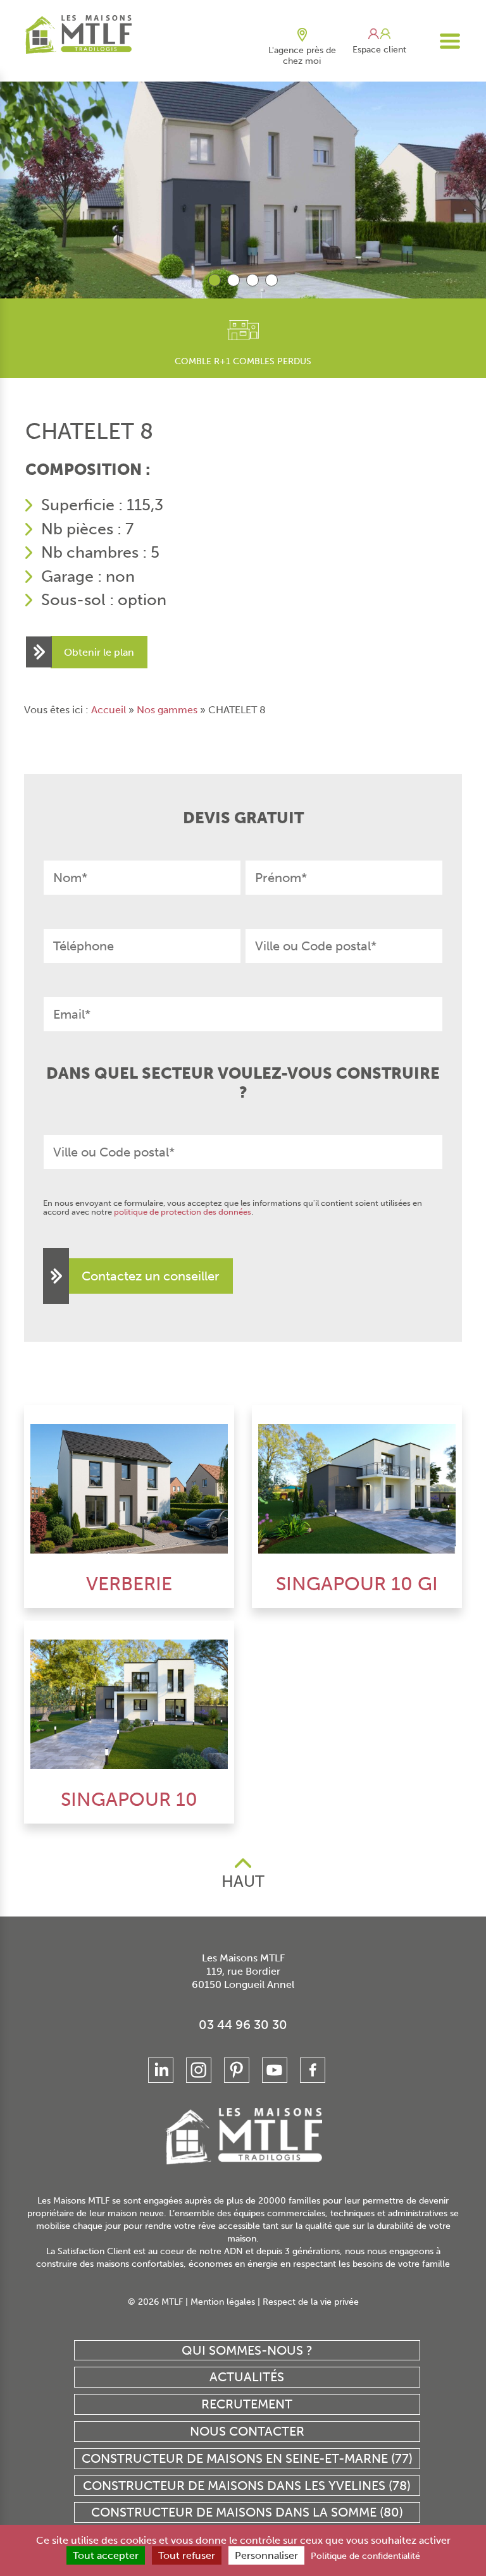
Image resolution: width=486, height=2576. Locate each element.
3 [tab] (252, 280)
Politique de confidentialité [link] (365, 2556)
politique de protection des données (183, 1212)
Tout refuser (187, 2555)
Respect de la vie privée (311, 2302)
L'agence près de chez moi (302, 56)
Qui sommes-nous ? (247, 2350)
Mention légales (223, 2302)
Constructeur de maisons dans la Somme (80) (247, 2512)
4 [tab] (271, 280)
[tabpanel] (243, 188)
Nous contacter (247, 2431)
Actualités (247, 2377)
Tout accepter (106, 2555)
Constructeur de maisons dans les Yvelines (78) (247, 2486)
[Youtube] (275, 2070)
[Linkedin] (161, 2070)
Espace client (379, 50)
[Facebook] (313, 2070)
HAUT (243, 1881)
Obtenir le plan (99, 652)
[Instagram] (199, 2070)
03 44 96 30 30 (243, 2025)
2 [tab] (234, 280)
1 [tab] (215, 280)
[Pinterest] (237, 2070)
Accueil (109, 710)
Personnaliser (266, 2555)
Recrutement (247, 2404)
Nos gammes (167, 710)
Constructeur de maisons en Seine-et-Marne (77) (247, 2458)
